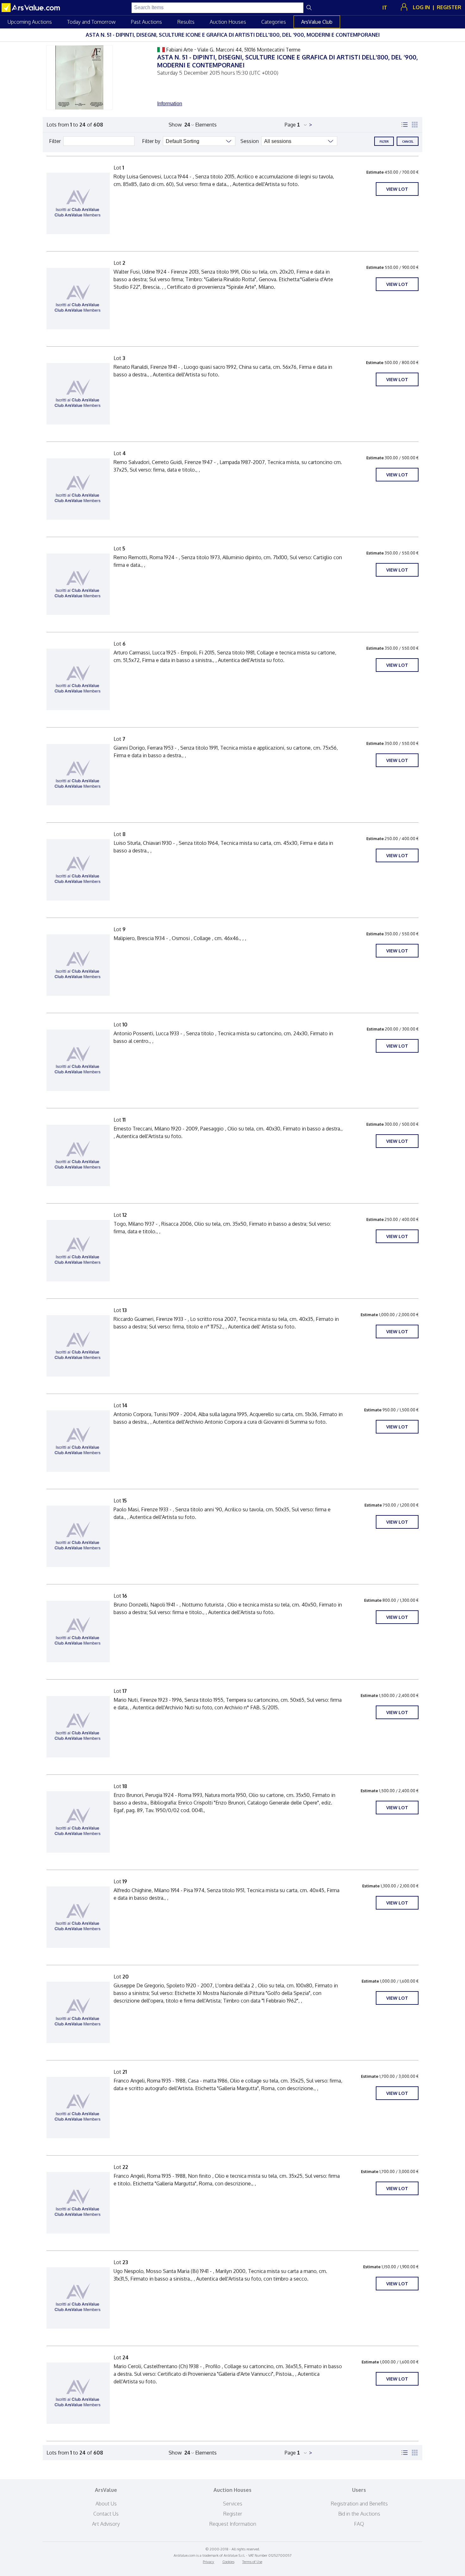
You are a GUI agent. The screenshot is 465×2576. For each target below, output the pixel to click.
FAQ (359, 2524)
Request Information (233, 2524)
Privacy (208, 2562)
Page (290, 125)
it (385, 8)
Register (233, 2514)
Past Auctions (146, 22)
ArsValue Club (317, 22)
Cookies (228, 2562)
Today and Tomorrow (91, 22)
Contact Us (106, 2514)
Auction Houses (228, 22)
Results (186, 22)
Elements (206, 125)
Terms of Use (252, 2562)
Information (170, 104)
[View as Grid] (415, 125)
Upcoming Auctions (30, 22)
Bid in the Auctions (359, 2514)
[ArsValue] (32, 8)
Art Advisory (106, 2524)
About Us (106, 2504)
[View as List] (405, 125)
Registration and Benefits (359, 2504)
